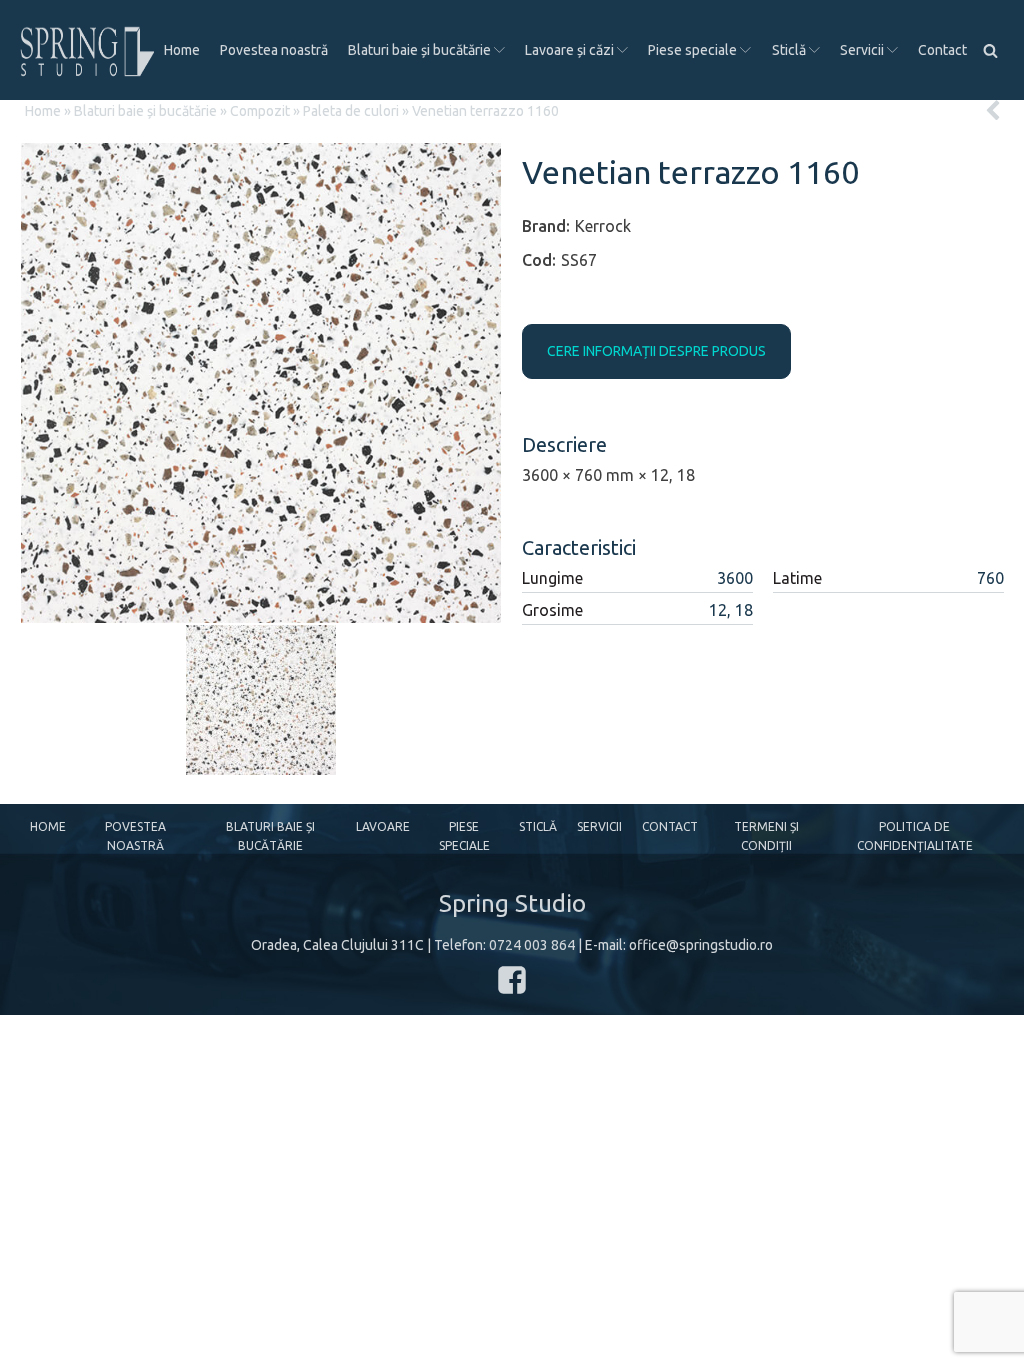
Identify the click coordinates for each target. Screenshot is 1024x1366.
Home (182, 50)
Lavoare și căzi (569, 50)
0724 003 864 (532, 945)
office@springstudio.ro (701, 945)
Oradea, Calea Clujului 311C (337, 945)
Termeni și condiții (766, 836)
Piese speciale (692, 50)
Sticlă (789, 50)
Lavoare (383, 826)
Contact (942, 50)
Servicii (862, 50)
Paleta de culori (351, 111)
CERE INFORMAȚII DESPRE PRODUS (656, 351)
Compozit (260, 111)
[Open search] (990, 50)
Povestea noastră (274, 50)
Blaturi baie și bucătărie (419, 50)
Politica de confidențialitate (915, 836)
